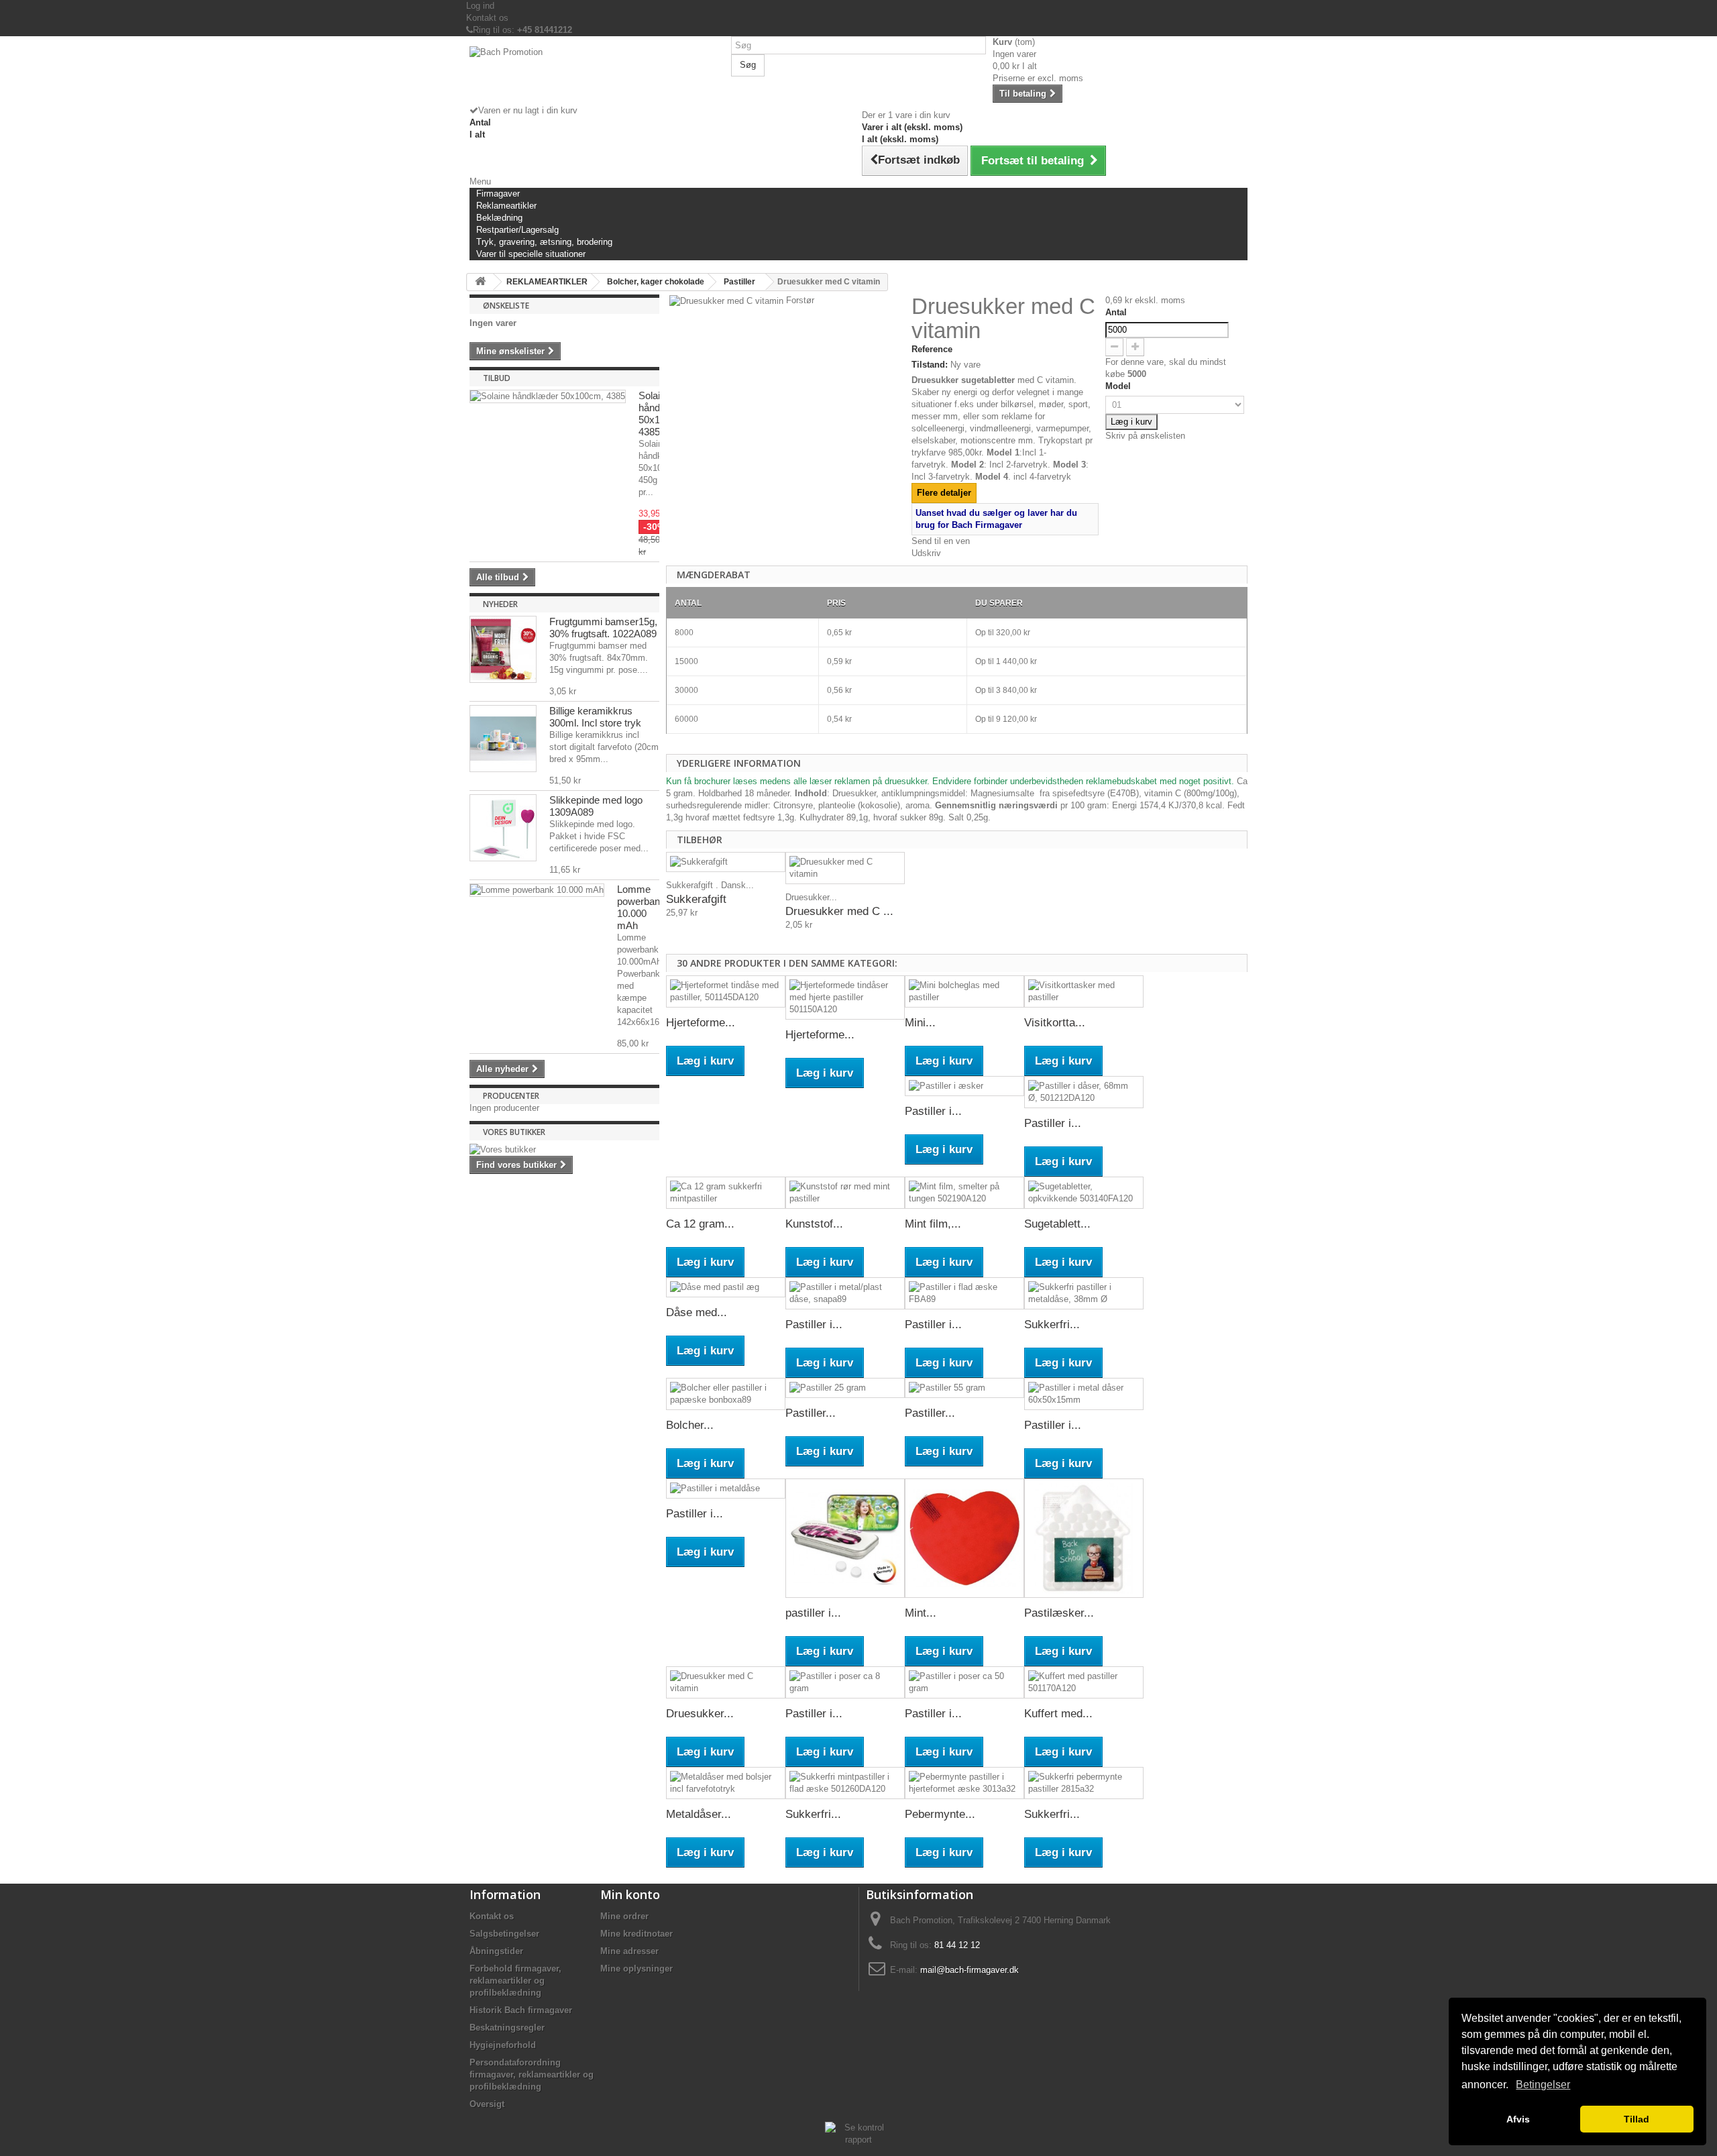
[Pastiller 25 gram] (845, 1388)
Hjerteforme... (701, 1023)
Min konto (630, 1894)
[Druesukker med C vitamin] (845, 868)
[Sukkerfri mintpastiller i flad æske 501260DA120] (845, 1783)
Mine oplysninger (636, 1969)
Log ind (480, 6)
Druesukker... (811, 897)
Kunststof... (814, 1224)
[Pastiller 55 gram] (964, 1388)
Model (1119, 386)
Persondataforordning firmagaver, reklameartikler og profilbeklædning (532, 2074)
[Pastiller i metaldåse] (726, 1489)
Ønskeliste (506, 306)
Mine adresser (629, 1951)
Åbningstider (496, 1951)
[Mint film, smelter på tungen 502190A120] (964, 1193)
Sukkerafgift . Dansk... (710, 885)
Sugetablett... (1057, 1224)
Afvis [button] (1518, 2119)
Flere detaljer (944, 493)
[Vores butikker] (564, 1150)
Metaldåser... (699, 1814)
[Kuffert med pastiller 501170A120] (1084, 1682)
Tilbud (497, 378)
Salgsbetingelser (504, 1934)
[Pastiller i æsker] (964, 1086)
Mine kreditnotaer (636, 1934)
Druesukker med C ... (839, 911)
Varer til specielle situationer (531, 254)
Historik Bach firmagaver (521, 2010)
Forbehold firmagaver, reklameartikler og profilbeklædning (515, 1981)
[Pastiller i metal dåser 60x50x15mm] (1084, 1394)
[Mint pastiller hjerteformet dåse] (964, 1538)
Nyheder (500, 604)
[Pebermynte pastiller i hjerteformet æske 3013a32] (964, 1783)
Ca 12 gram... (700, 1224)
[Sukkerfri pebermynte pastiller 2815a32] (1084, 1783)
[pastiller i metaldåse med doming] (845, 1538)
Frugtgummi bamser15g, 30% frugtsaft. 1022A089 (603, 628)
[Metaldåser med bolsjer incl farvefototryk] (726, 1783)
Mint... (921, 1613)
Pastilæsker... (1059, 1613)
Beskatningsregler (507, 2028)
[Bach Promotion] (597, 75)
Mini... (920, 1023)
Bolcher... (690, 1425)
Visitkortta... (1055, 1023)
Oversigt (487, 2104)
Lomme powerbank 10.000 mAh (641, 907)
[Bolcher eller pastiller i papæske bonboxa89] (726, 1394)
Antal (1116, 312)
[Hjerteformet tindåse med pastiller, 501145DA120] (726, 991)
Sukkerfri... (1052, 1325)
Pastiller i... (933, 1111)
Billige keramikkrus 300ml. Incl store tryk (595, 717)
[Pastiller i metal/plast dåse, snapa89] (845, 1293)
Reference (932, 349)
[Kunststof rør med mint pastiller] (845, 1193)
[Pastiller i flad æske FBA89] (964, 1293)
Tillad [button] (1637, 2119)
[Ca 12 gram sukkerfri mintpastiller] (726, 1193)
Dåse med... (697, 1312)
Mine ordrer (624, 1916)
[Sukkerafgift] (726, 862)
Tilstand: (930, 365)
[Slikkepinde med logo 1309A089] (503, 828)
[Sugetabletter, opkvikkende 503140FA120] (1084, 1193)
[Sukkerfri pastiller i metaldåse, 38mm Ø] (1084, 1293)
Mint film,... (933, 1224)
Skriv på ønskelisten (1145, 436)
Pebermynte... (940, 1814)
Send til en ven (941, 541)
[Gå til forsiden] (480, 282)
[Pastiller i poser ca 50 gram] (964, 1682)
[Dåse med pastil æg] (726, 1288)
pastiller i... (813, 1613)
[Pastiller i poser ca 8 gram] (845, 1682)
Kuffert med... (1058, 1714)
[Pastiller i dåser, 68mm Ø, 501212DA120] (1084, 1092)
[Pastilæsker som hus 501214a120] (1084, 1538)
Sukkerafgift (696, 899)
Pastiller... (811, 1413)
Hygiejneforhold (503, 2045)
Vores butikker (514, 1132)
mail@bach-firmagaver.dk (970, 1970)
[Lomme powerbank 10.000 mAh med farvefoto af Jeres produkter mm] (537, 890)
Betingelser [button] (1543, 2085)
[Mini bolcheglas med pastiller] (964, 991)
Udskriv (926, 553)
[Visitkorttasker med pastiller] (1084, 991)
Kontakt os (487, 18)
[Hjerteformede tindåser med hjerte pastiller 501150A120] (845, 998)
